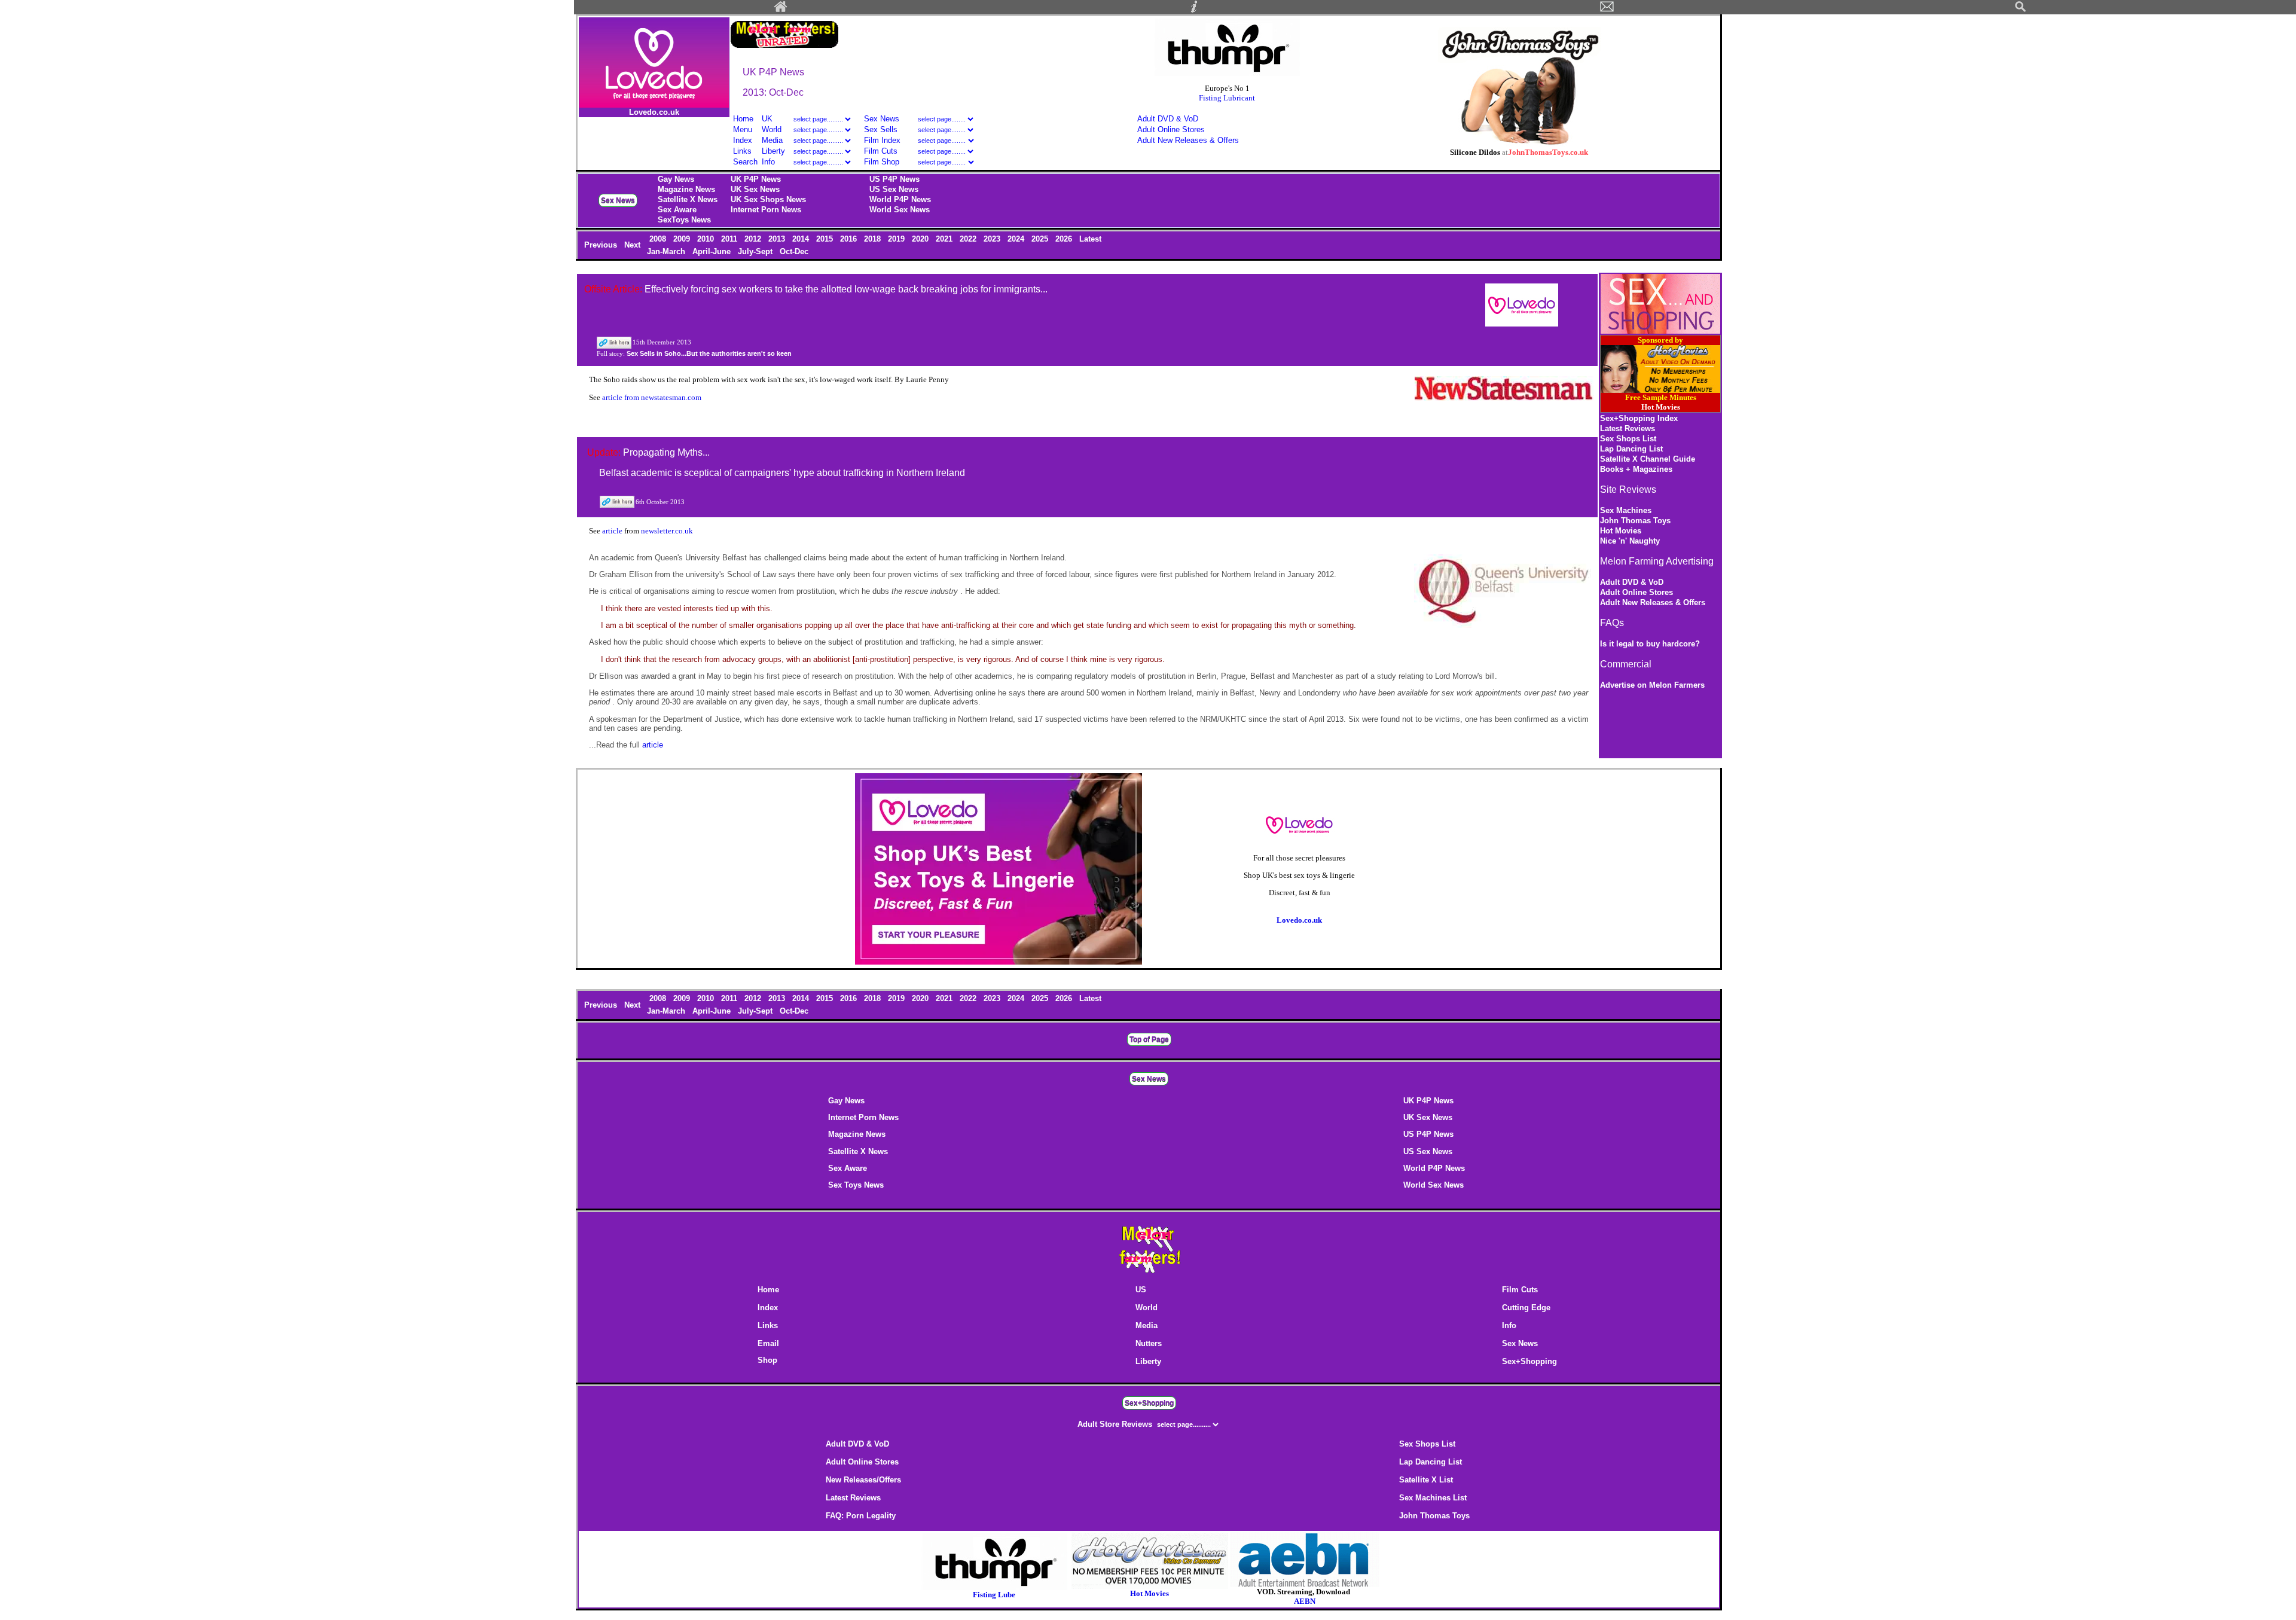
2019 (897, 239)
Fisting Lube (994, 1595)
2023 (993, 239)
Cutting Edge (1526, 1308)
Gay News (676, 179)
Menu (743, 129)
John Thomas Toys (1635, 521)
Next (633, 245)
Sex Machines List (1433, 1498)
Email (768, 1343)
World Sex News (900, 210)
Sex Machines (1626, 510)
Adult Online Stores (1171, 129)
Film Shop (882, 162)
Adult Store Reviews (1116, 1424)
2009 (683, 239)
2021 (945, 239)
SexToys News (684, 220)
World (773, 129)
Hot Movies (1621, 531)
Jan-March (667, 251)
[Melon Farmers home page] (1149, 1273)
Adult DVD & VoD (1168, 119)
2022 (969, 239)
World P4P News (900, 199)
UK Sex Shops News (768, 199)
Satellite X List (1426, 1480)
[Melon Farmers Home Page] (781, 10)
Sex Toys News (856, 1185)
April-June (713, 251)
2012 (754, 239)
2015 (826, 239)
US (1141, 1290)
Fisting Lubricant (1227, 98)
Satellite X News (688, 199)
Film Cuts (881, 151)
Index (743, 140)
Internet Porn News (766, 210)
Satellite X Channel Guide (1648, 459)
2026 (1065, 239)
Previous (602, 245)
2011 (730, 239)
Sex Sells (881, 129)
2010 (707, 239)
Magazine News (686, 189)
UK (767, 119)
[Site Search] (2020, 10)
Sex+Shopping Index (1639, 418)
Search (745, 162)
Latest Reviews (1628, 428)
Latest (1090, 239)
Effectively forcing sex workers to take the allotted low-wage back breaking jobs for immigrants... (846, 289)
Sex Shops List (1628, 439)
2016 (850, 239)
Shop (767, 1360)
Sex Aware (677, 210)
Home (743, 119)
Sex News (882, 119)
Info (768, 162)
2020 (921, 239)
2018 (874, 239)
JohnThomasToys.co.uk (1548, 152)
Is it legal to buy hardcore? (1650, 644)
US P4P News (894, 179)
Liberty (773, 151)
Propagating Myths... (666, 452)
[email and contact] (1607, 10)
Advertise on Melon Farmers (1652, 685)
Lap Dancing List (1631, 449)
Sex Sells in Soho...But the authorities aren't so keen (709, 353)
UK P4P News (756, 179)
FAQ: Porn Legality (861, 1516)
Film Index (882, 140)
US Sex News (894, 189)
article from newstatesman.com (652, 397)
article (613, 531)
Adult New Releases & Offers (1188, 140)
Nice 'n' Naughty (1630, 541)
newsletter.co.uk (667, 531)
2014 (802, 239)
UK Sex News (755, 189)
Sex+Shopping (1529, 1361)
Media (772, 140)
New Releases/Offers (863, 1480)
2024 (1017, 239)
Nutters (1149, 1343)
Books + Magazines (1636, 469)
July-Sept (756, 251)
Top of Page (1149, 1039)
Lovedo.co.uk (654, 112)
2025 (1041, 239)
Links (742, 151)
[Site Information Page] (1194, 10)
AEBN (1305, 1601)
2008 (659, 239)
